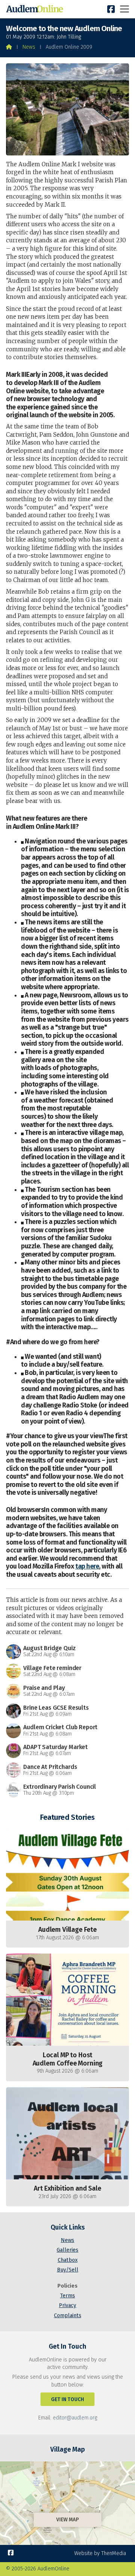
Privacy (67, 2305)
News (29, 47)
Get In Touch (67, 2399)
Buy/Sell (68, 2270)
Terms (67, 2296)
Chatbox (68, 2260)
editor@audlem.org (75, 2418)
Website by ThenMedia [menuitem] (100, 2553)
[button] (124, 9)
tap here (87, 1566)
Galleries (67, 2250)
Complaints (68, 2316)
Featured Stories (67, 1817)
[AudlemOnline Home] (36, 9)
